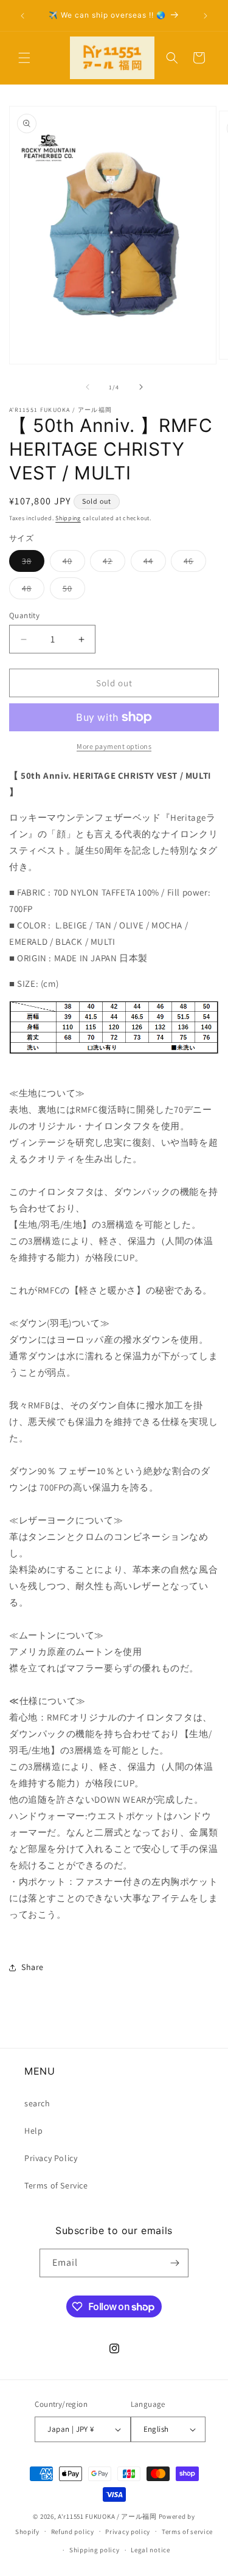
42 (114, 563)
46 (195, 563)
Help (33, 2131)
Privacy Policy (51, 2158)
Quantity (24, 615)
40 (74, 563)
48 (33, 591)
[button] (24, 58)
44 (155, 563)
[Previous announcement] (22, 16)
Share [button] (33, 1967)
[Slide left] (88, 387)
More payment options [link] (114, 746)
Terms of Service (56, 2185)
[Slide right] (141, 387)
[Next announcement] (206, 16)
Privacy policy (128, 2532)
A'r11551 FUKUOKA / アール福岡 (107, 2516)
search (37, 2103)
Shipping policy (95, 2550)
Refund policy (73, 2532)
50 (74, 591)
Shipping (68, 518)
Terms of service (187, 2532)
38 (33, 563)
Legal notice (150, 2550)
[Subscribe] (174, 2263)
